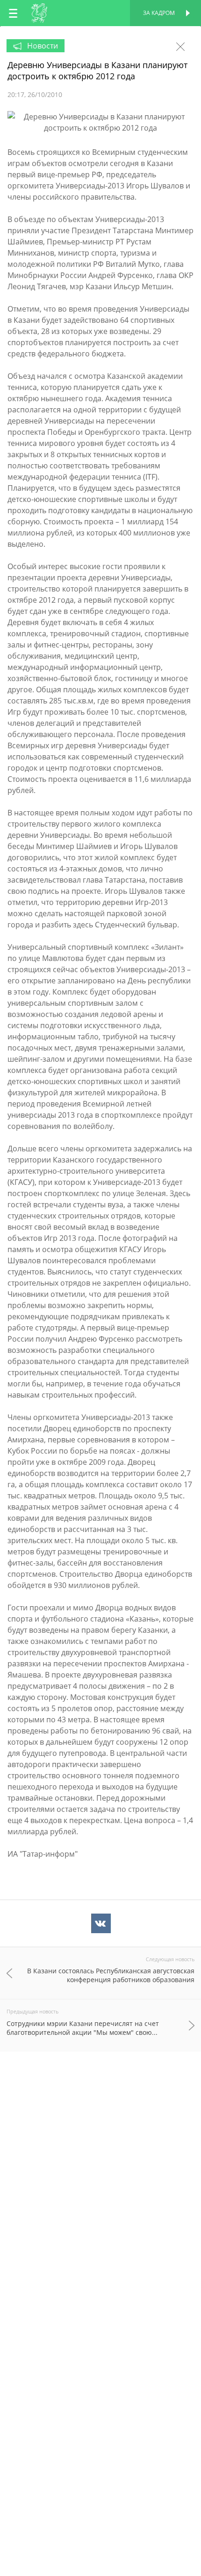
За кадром (159, 13)
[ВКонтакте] (101, 1923)
